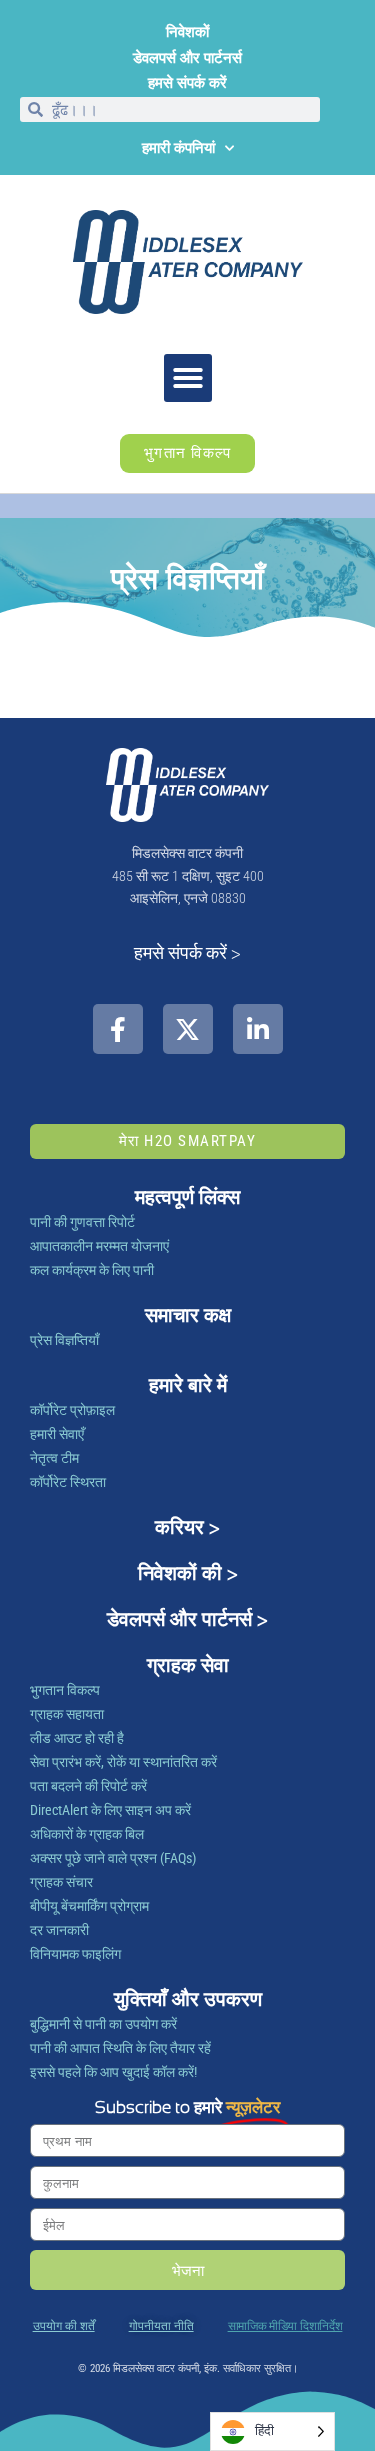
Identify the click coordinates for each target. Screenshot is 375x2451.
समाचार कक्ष (188, 1315)
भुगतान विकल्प (65, 1690)
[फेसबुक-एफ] (118, 1029)
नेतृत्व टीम (54, 1458)
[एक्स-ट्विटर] (188, 1029)
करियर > (187, 1527)
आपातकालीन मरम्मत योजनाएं (99, 1246)
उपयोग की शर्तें (64, 2326)
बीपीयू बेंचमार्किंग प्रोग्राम (89, 1906)
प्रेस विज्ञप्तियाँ (64, 1340)
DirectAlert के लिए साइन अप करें (110, 1810)
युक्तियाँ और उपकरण (188, 1999)
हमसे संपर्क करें (187, 83)
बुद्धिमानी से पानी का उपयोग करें (103, 2024)
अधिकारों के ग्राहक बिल (87, 1834)
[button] (188, 378)
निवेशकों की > (188, 1573)
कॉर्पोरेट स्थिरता (68, 1482)
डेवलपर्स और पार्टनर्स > (187, 1619)
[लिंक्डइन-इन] (258, 1029)
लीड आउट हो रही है (77, 1738)
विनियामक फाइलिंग (75, 1954)
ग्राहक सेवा (188, 1665)
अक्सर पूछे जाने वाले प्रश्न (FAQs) (113, 1858)
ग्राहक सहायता (67, 1714)
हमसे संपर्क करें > (187, 952)
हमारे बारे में (188, 1385)
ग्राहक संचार (61, 1882)
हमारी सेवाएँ (57, 1434)
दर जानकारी (59, 1930)
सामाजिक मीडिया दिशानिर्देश (285, 2326)
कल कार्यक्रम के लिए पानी (92, 1270)
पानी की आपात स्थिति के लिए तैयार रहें (120, 2048)
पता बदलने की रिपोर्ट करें (88, 1786)
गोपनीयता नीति (161, 2326)
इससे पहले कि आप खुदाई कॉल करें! (113, 2072)
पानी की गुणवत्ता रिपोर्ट (82, 1222)
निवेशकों (187, 32)
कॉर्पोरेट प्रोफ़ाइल (72, 1410)
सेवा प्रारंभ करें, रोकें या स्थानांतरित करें (123, 1762)
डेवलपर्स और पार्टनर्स (187, 58)
